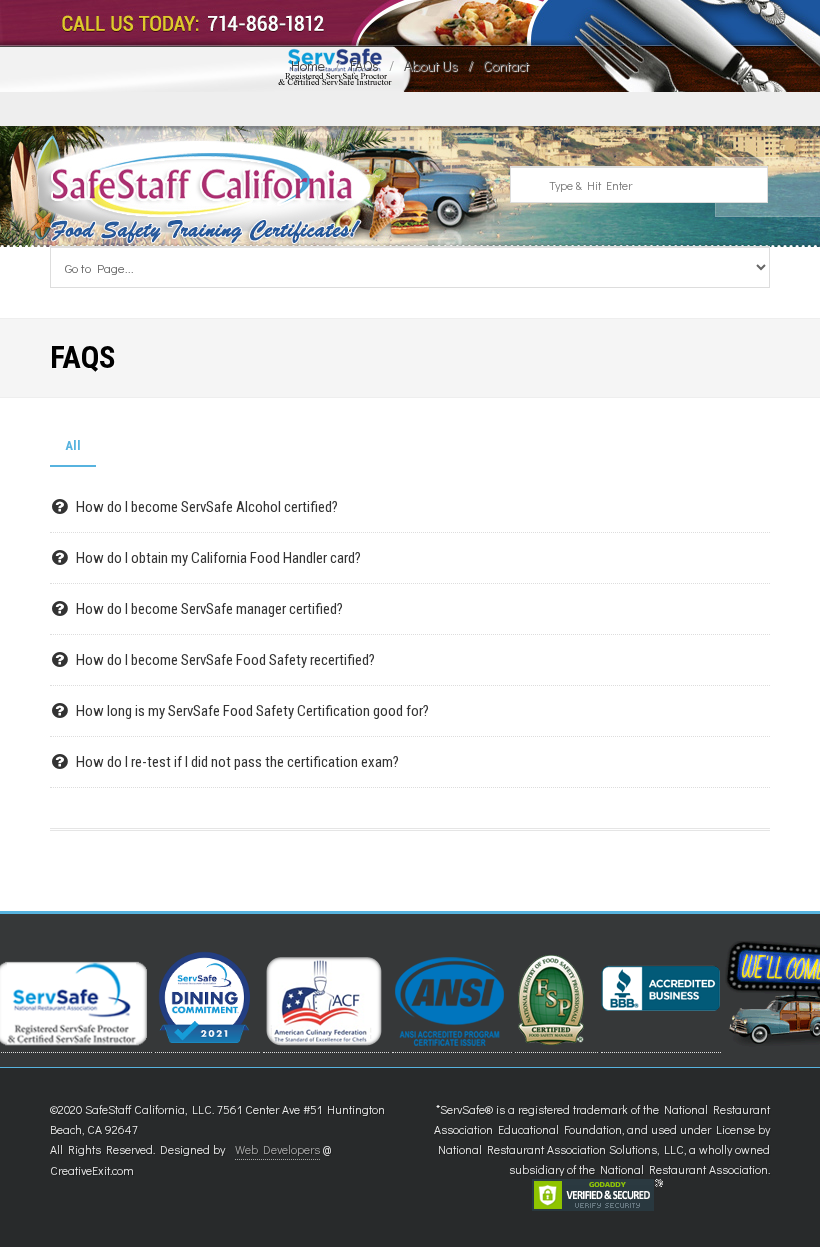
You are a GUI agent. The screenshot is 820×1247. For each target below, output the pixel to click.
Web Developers (277, 1149)
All (73, 445)
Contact (506, 65)
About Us (431, 65)
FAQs (364, 65)
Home (308, 65)
